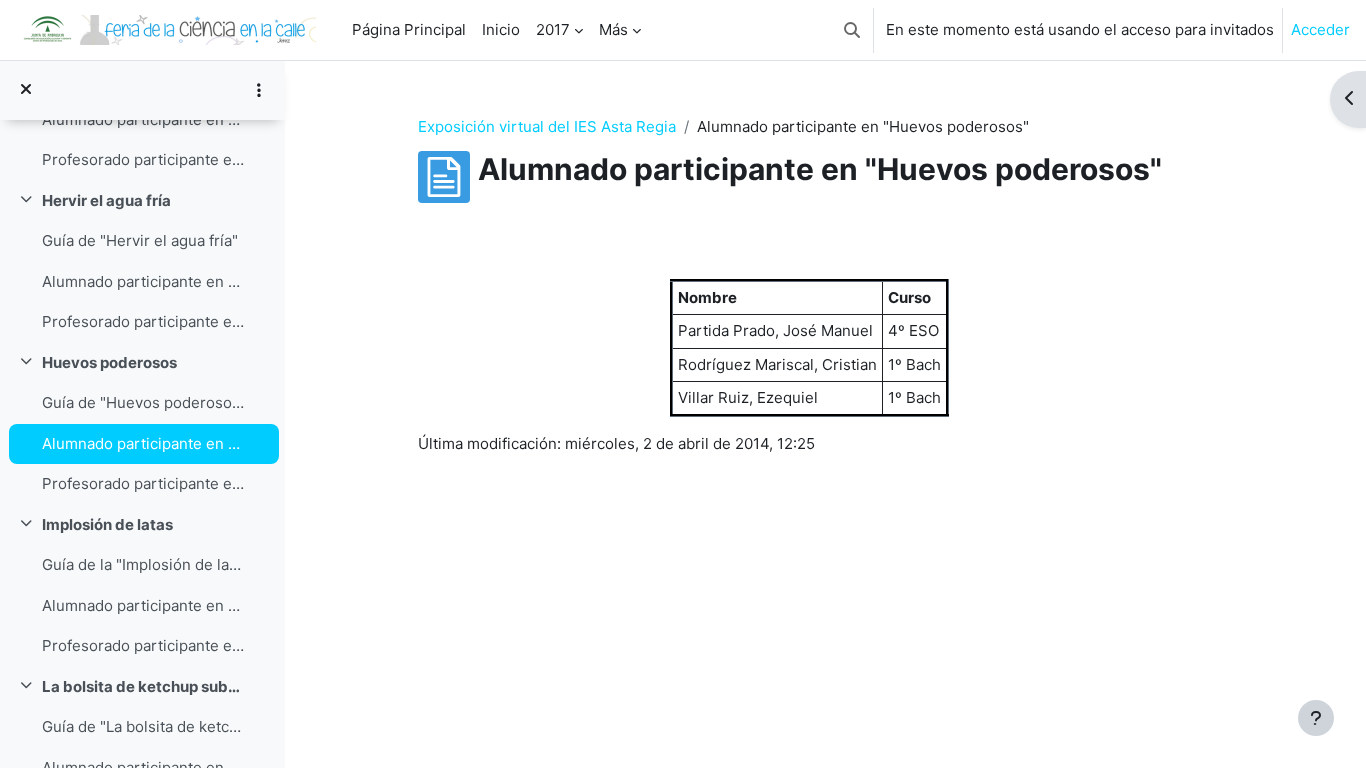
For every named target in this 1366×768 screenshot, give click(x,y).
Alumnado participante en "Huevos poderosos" (143, 443)
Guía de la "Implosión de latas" (143, 564)
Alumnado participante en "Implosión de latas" (143, 605)
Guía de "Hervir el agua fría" (140, 240)
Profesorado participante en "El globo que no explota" (143, 159)
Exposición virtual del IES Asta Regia (547, 126)
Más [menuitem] (613, 29)
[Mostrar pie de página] (1316, 718)
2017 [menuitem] (553, 29)
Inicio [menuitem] (501, 29)
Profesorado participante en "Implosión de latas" (143, 645)
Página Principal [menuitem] (409, 29)
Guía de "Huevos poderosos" (143, 402)
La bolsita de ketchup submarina (143, 686)
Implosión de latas (107, 524)
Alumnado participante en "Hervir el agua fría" (143, 281)
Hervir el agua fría (106, 200)
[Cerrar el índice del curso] (26, 90)
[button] (852, 30)
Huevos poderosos (109, 362)
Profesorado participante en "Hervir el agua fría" (143, 321)
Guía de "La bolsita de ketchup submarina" (143, 726)
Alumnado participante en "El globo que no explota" (143, 119)
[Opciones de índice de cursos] (259, 90)
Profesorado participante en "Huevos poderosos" (143, 483)
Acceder (1320, 29)
